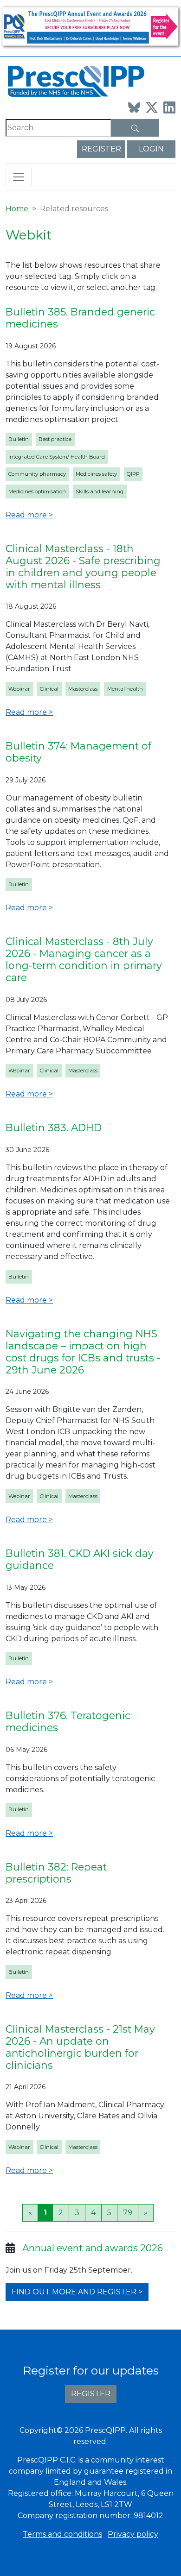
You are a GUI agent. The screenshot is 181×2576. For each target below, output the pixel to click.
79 (128, 2213)
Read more (26, 515)
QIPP (133, 474)
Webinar (19, 689)
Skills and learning (100, 491)
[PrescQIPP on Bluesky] (134, 107)
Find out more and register (74, 2292)
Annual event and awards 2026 (93, 2248)
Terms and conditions (62, 2534)
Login (151, 149)
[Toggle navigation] (19, 177)
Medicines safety (96, 474)
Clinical (49, 689)
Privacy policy (133, 2534)
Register (101, 149)
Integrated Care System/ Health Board (57, 457)
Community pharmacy (37, 474)
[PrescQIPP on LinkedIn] (169, 107)
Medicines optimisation (37, 491)
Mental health (125, 689)
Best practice (55, 439)
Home (17, 209)
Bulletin (19, 439)
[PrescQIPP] (75, 80)
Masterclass (83, 689)
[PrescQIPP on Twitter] (152, 107)
